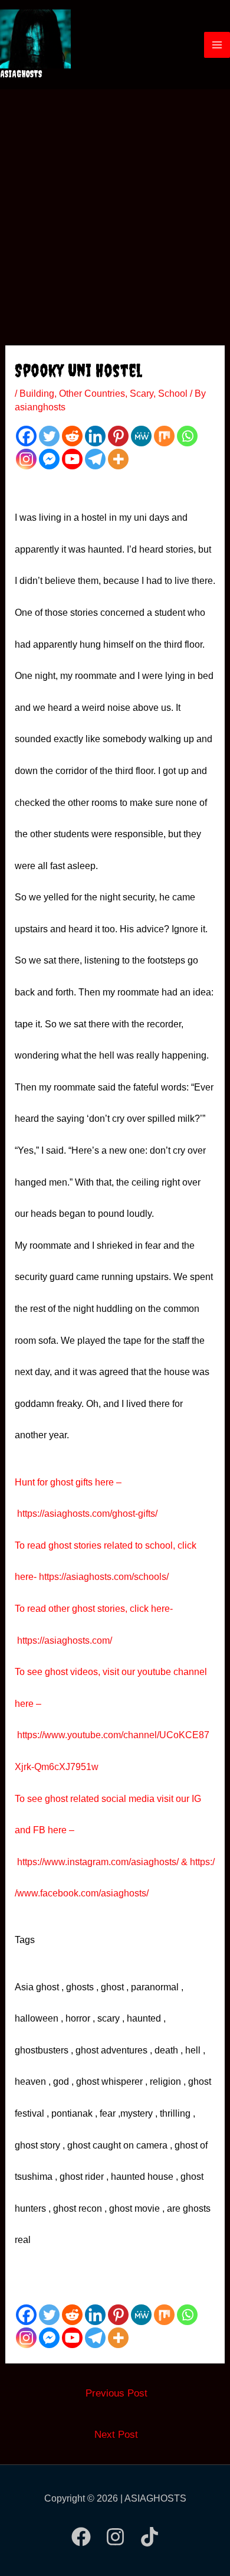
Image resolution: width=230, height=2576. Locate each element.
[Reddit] (72, 436)
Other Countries (92, 394)
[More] (118, 459)
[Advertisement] (115, 210)
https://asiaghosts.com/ (63, 1640)
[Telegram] (95, 459)
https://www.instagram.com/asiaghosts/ (98, 1862)
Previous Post (116, 2393)
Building (37, 394)
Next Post (116, 2435)
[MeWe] (141, 436)
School (173, 394)
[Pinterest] (118, 436)
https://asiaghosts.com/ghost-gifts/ (87, 1514)
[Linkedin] (95, 436)
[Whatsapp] (187, 436)
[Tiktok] (149, 2537)
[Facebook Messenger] (49, 459)
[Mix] (164, 436)
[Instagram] (26, 459)
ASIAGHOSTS (21, 74)
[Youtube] (72, 459)
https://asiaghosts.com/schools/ (104, 1577)
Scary (142, 394)
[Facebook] (26, 436)
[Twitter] (49, 436)
